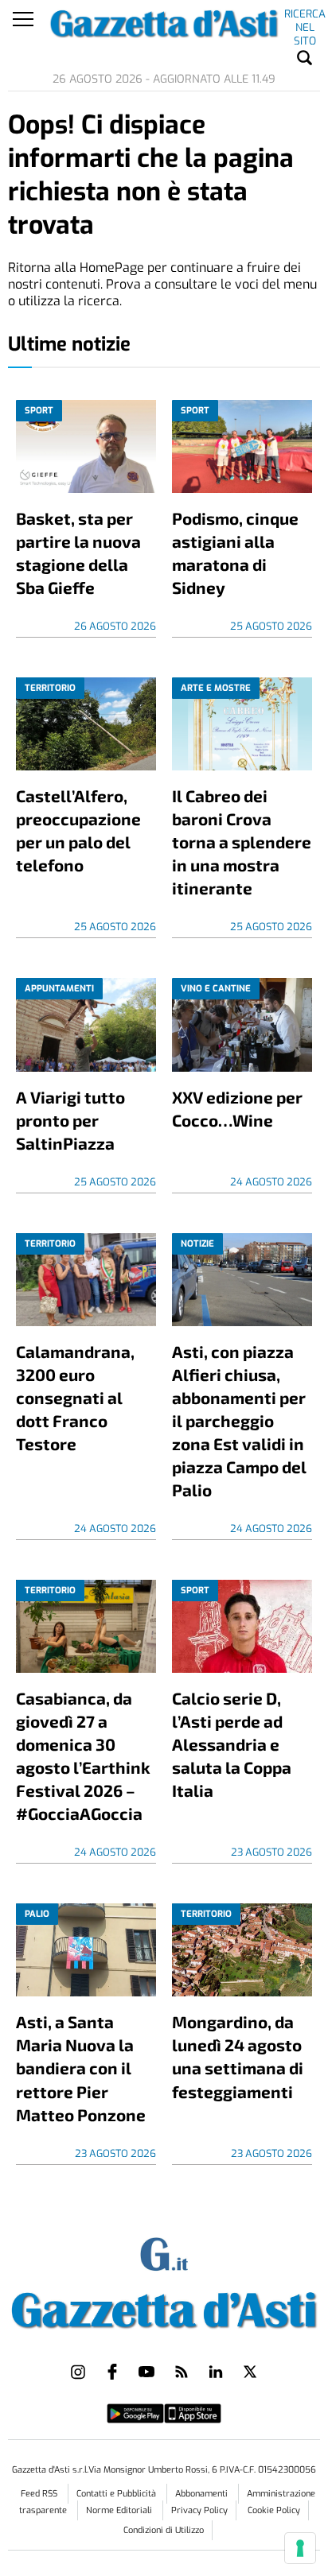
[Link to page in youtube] (146, 2372)
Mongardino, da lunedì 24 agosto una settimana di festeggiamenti (238, 2056)
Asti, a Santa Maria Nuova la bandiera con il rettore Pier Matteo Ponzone (81, 2068)
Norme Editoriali (120, 2510)
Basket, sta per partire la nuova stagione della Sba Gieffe (78, 553)
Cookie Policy (274, 2510)
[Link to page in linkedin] (216, 2372)
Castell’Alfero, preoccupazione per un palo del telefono (78, 830)
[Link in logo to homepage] (164, 2307)
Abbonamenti (203, 2494)
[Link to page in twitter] (250, 2372)
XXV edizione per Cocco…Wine (237, 1108)
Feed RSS (40, 2494)
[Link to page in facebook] (112, 2372)
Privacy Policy (199, 2510)
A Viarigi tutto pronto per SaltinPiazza (70, 1120)
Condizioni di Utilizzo (164, 2530)
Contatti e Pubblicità (117, 2494)
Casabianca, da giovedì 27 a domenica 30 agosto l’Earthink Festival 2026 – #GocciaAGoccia (83, 1755)
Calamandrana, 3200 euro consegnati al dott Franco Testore (75, 1397)
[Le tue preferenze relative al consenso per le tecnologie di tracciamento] (300, 2548)
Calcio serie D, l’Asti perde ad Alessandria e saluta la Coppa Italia (232, 1744)
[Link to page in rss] (182, 2372)
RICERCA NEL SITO (305, 17)
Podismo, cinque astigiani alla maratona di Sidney (235, 553)
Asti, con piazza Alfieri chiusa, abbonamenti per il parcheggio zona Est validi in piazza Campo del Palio (239, 1420)
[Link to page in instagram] (78, 2372)
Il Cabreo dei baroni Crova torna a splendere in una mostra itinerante (242, 842)
